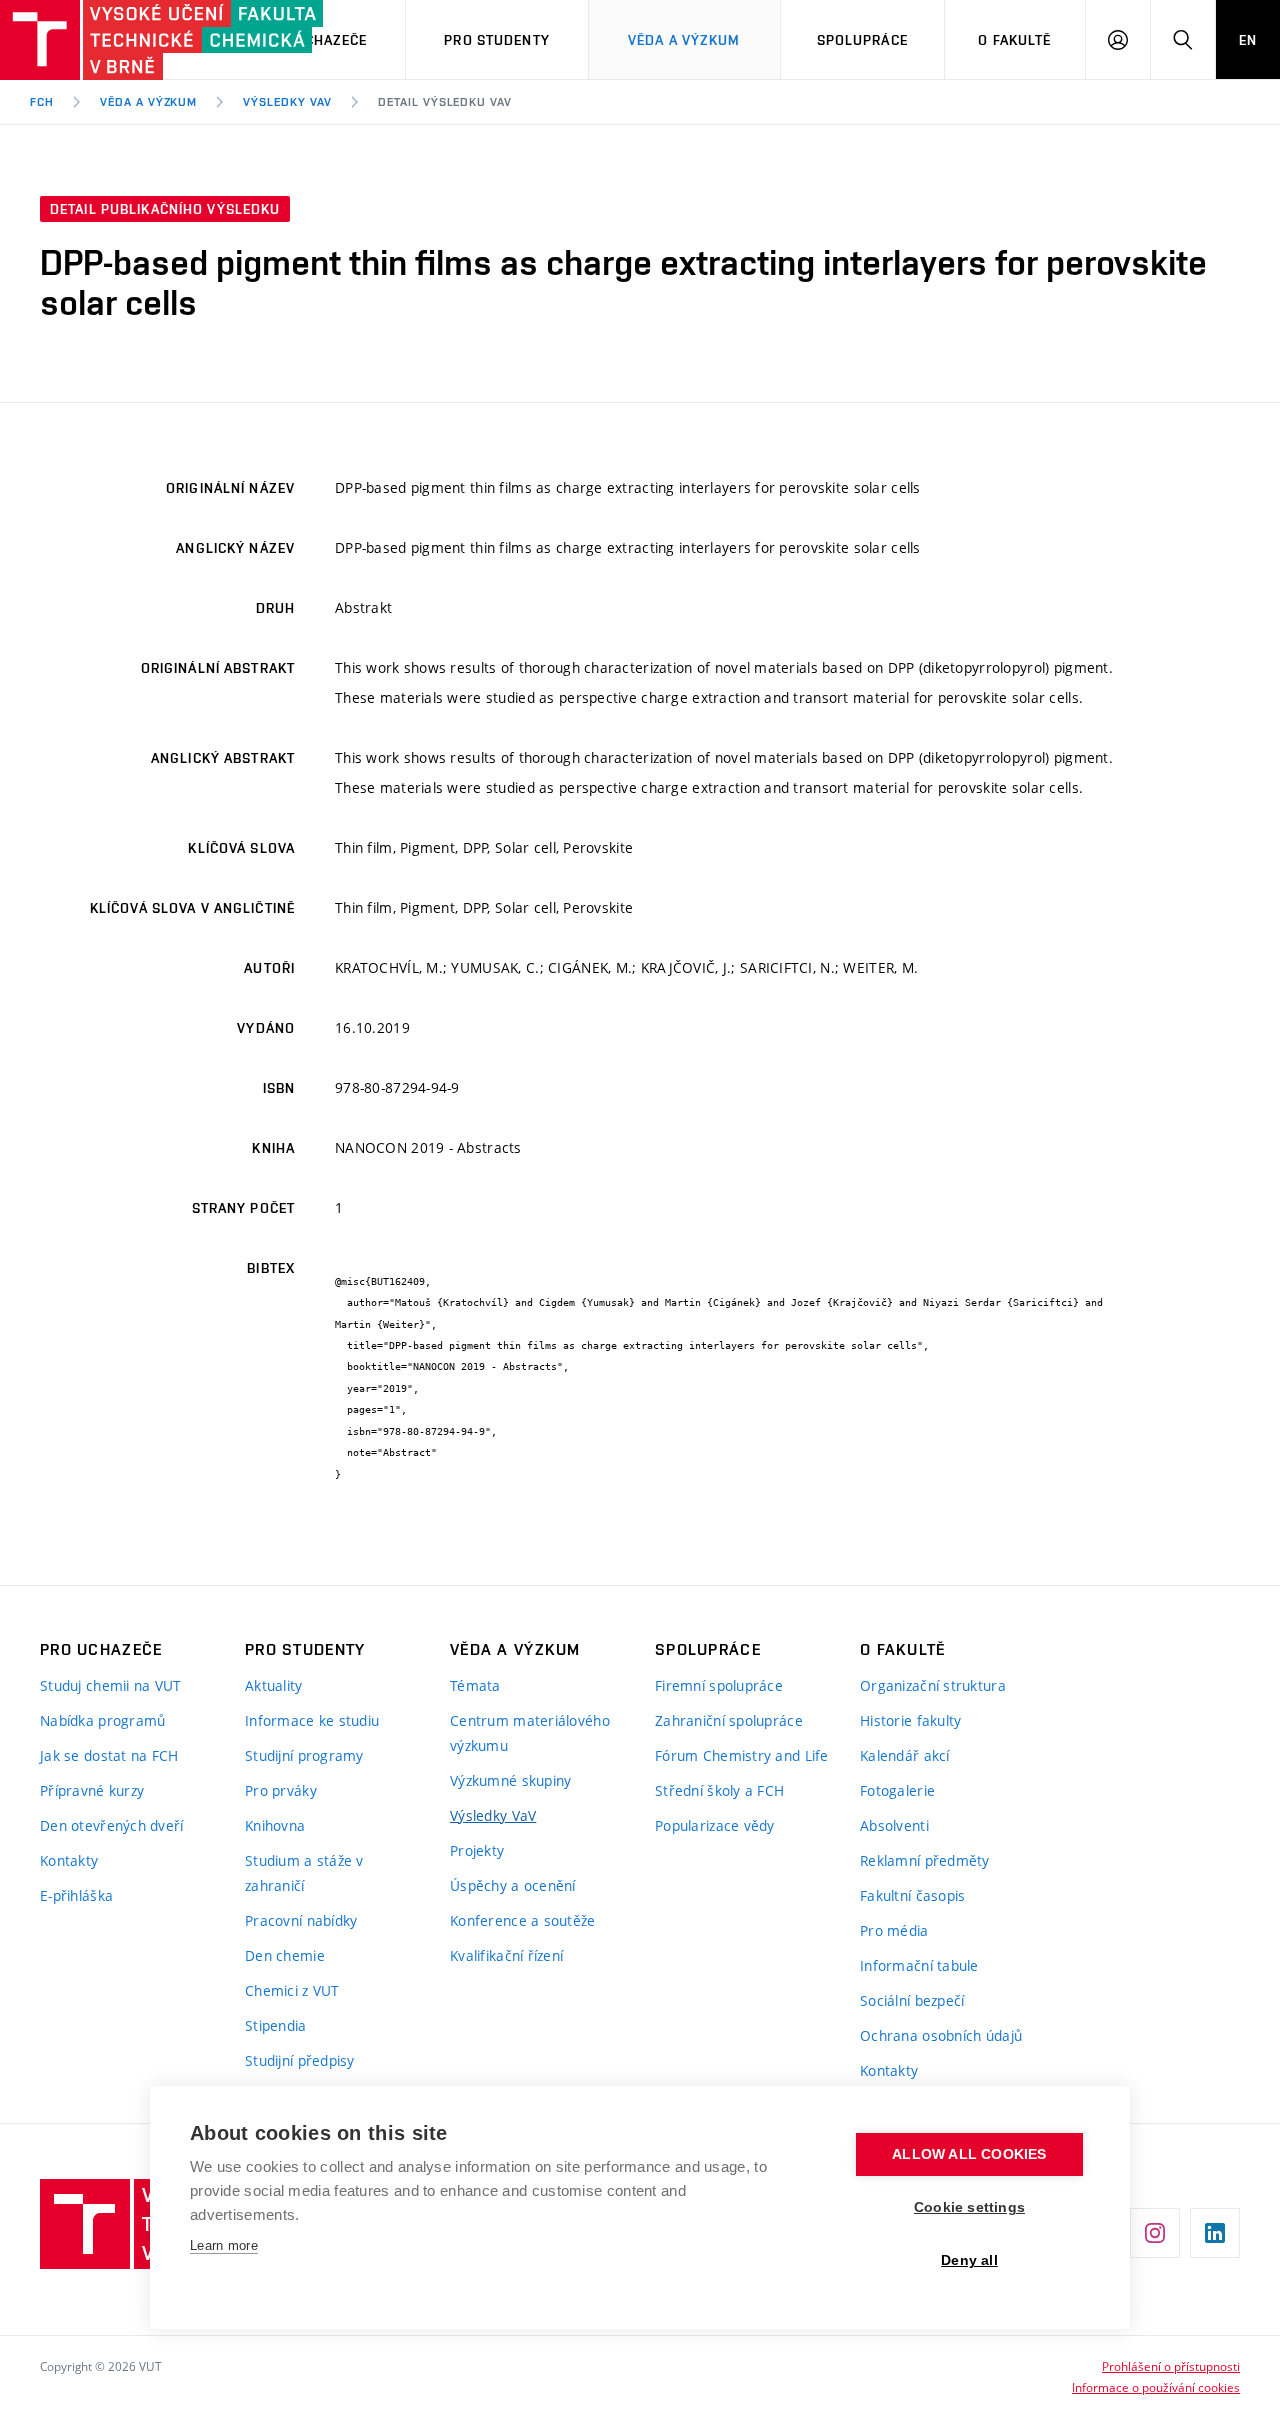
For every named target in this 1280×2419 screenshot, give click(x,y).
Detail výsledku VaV (445, 102)
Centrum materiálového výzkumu (530, 1733)
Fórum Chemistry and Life (742, 1755)
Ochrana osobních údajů (941, 2035)
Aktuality (274, 1685)
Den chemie (285, 1955)
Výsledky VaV (287, 102)
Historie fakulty (910, 1720)
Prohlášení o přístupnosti (1171, 2366)
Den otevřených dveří (112, 1825)
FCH (42, 102)
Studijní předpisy (300, 2060)
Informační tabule (919, 1965)
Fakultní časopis (912, 1895)
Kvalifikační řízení (506, 1955)
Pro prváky (281, 1790)
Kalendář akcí (905, 1755)
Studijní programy (304, 1755)
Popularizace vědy (715, 1825)
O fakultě (1014, 40)
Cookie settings (969, 2207)
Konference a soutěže (523, 1920)
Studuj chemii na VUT (111, 1685)
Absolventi (894, 1825)
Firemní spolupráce (719, 1685)
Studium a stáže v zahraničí (304, 1873)
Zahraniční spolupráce (729, 1720)
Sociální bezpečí (912, 2000)
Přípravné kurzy (92, 1790)
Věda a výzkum (684, 40)
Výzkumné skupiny (510, 1780)
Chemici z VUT (292, 1990)
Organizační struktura (933, 1685)
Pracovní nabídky (301, 1920)
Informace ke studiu (312, 1720)
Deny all (969, 2260)
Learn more (224, 2245)
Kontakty (69, 1860)
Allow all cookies (969, 2154)
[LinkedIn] (1215, 2233)
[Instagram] (1155, 2233)
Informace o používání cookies (1156, 2387)
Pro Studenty (496, 40)
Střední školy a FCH (719, 1790)
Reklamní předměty (925, 1860)
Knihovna (275, 1825)
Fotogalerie (897, 1790)
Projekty (477, 1850)
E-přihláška (76, 1895)
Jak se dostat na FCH (109, 1755)
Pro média (894, 1930)
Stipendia (276, 2025)
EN (1248, 40)
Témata (475, 1685)
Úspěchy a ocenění (513, 1885)
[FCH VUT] (112, 40)
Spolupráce (862, 40)
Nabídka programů (102, 1720)
